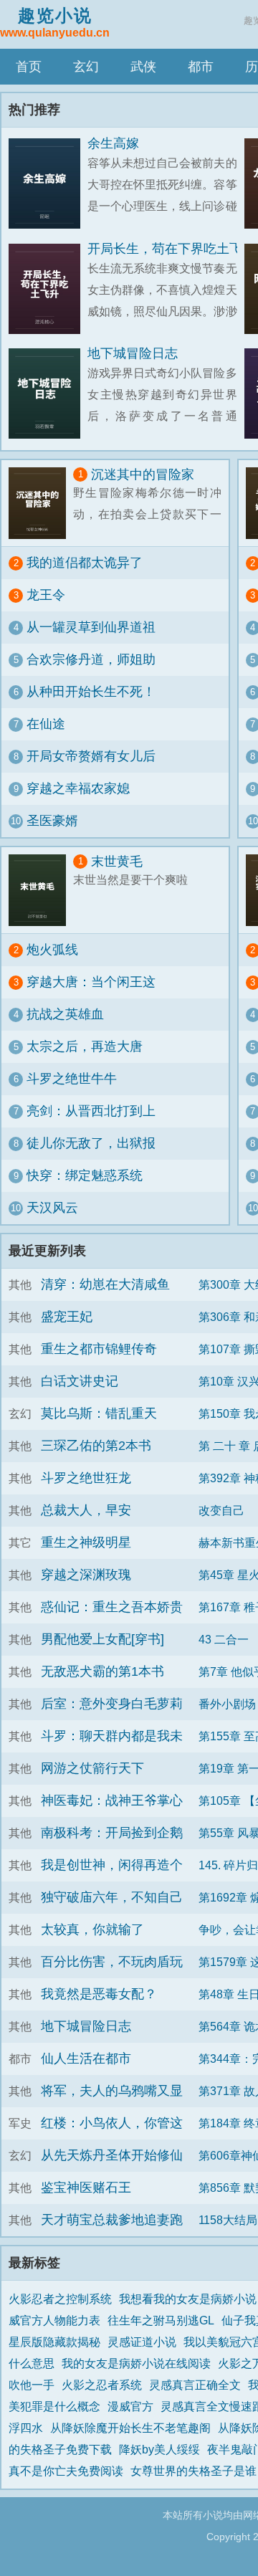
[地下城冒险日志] (48, 394)
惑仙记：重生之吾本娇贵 (112, 1607)
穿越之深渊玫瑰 (86, 1575)
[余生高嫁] (48, 184)
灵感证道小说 (142, 2342)
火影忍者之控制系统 (60, 2299)
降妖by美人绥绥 (159, 2449)
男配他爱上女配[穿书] (102, 1639)
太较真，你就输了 (92, 1929)
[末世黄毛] (41, 890)
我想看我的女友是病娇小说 (188, 2299)
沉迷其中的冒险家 (143, 474)
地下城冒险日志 (133, 353)
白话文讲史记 (80, 1381)
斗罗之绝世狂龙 (86, 1478)
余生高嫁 (113, 143)
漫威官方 (130, 2406)
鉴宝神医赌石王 (86, 2188)
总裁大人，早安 (86, 1510)
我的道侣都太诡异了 (85, 563)
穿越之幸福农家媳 (78, 788)
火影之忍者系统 (102, 2385)
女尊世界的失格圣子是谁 (193, 2471)
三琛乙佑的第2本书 (96, 1446)
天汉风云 (52, 1208)
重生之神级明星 (86, 1542)
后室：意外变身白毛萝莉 (112, 1704)
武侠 (143, 67)
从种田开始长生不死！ (91, 692)
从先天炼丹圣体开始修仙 (112, 2155)
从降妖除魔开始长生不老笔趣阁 (130, 2428)
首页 (29, 67)
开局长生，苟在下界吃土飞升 (171, 249)
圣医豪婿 (52, 821)
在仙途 (46, 724)
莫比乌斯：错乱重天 (99, 1413)
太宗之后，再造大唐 (85, 1046)
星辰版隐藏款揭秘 (54, 2342)
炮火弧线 (52, 950)
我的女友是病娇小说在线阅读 (136, 2363)
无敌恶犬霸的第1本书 (102, 1671)
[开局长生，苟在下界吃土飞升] (48, 289)
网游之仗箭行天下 (92, 1768)
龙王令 (46, 595)
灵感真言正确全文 (195, 2385)
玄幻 (86, 67)
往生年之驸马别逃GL (161, 2320)
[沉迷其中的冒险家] (41, 503)
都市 (201, 67)
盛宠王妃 (67, 1317)
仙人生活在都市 (86, 2059)
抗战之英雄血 (65, 1014)
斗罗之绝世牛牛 (72, 1079)
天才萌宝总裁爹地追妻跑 (112, 2220)
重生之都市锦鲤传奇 (99, 1349)
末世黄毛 (117, 862)
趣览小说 (55, 22)
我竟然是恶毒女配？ (99, 1994)
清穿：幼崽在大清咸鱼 (105, 1284)
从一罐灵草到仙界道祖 (91, 627)
